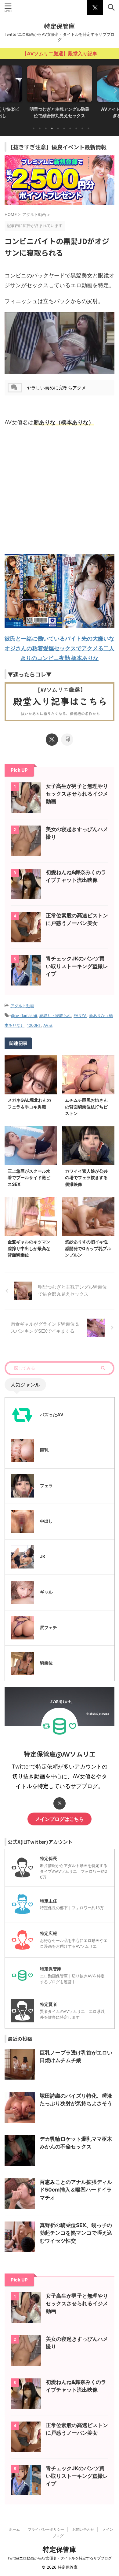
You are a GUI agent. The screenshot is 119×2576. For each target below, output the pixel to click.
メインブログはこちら (60, 1819)
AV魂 (48, 1025)
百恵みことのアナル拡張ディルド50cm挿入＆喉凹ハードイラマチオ (76, 2190)
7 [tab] (70, 128)
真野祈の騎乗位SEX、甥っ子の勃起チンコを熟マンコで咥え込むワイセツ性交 (76, 2233)
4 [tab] (52, 128)
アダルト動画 (22, 1006)
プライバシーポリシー (46, 2529)
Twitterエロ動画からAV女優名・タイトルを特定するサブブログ (60, 2558)
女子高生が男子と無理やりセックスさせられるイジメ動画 (77, 794)
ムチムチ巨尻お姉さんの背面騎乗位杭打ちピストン (86, 1107)
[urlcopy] (67, 740)
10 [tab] (88, 128)
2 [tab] (40, 128)
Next (113, 90)
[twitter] (52, 740)
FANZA (80, 1015)
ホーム (14, 2529)
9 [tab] (82, 128)
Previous (6, 90)
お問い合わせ (83, 2529)
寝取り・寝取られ (55, 1015)
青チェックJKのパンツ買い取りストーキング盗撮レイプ (77, 966)
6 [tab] (64, 128)
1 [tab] (34, 128)
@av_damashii (24, 1015)
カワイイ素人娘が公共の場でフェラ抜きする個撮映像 (86, 1178)
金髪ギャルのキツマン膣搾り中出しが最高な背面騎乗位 (29, 1248)
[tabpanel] (60, 94)
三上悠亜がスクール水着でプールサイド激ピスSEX (29, 1178)
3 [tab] (46, 128)
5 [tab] (58, 128)
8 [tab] (76, 128)
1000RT (34, 1025)
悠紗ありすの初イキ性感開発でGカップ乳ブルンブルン (88, 1248)
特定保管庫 (60, 26)
